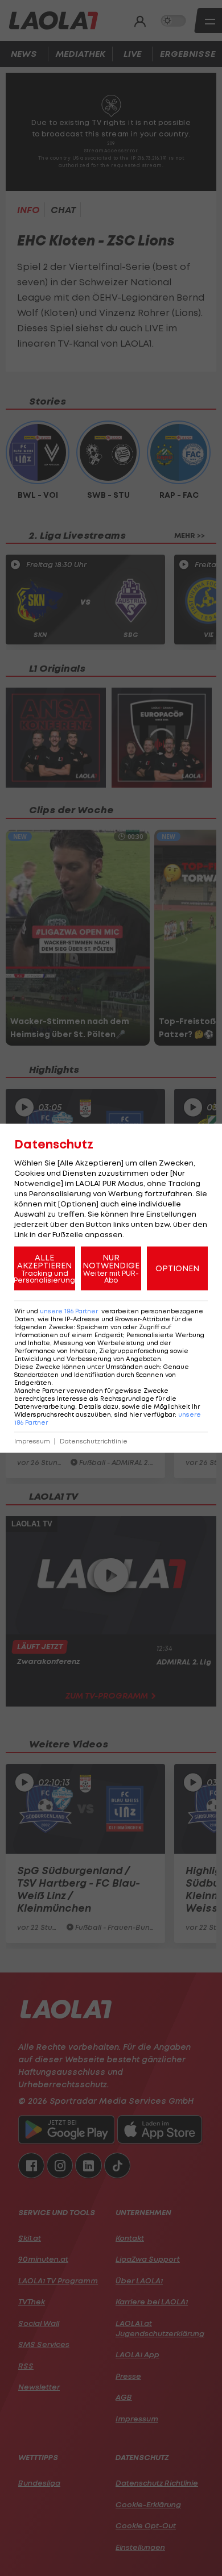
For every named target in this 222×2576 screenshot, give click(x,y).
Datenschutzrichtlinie (94, 1441)
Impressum (32, 1441)
